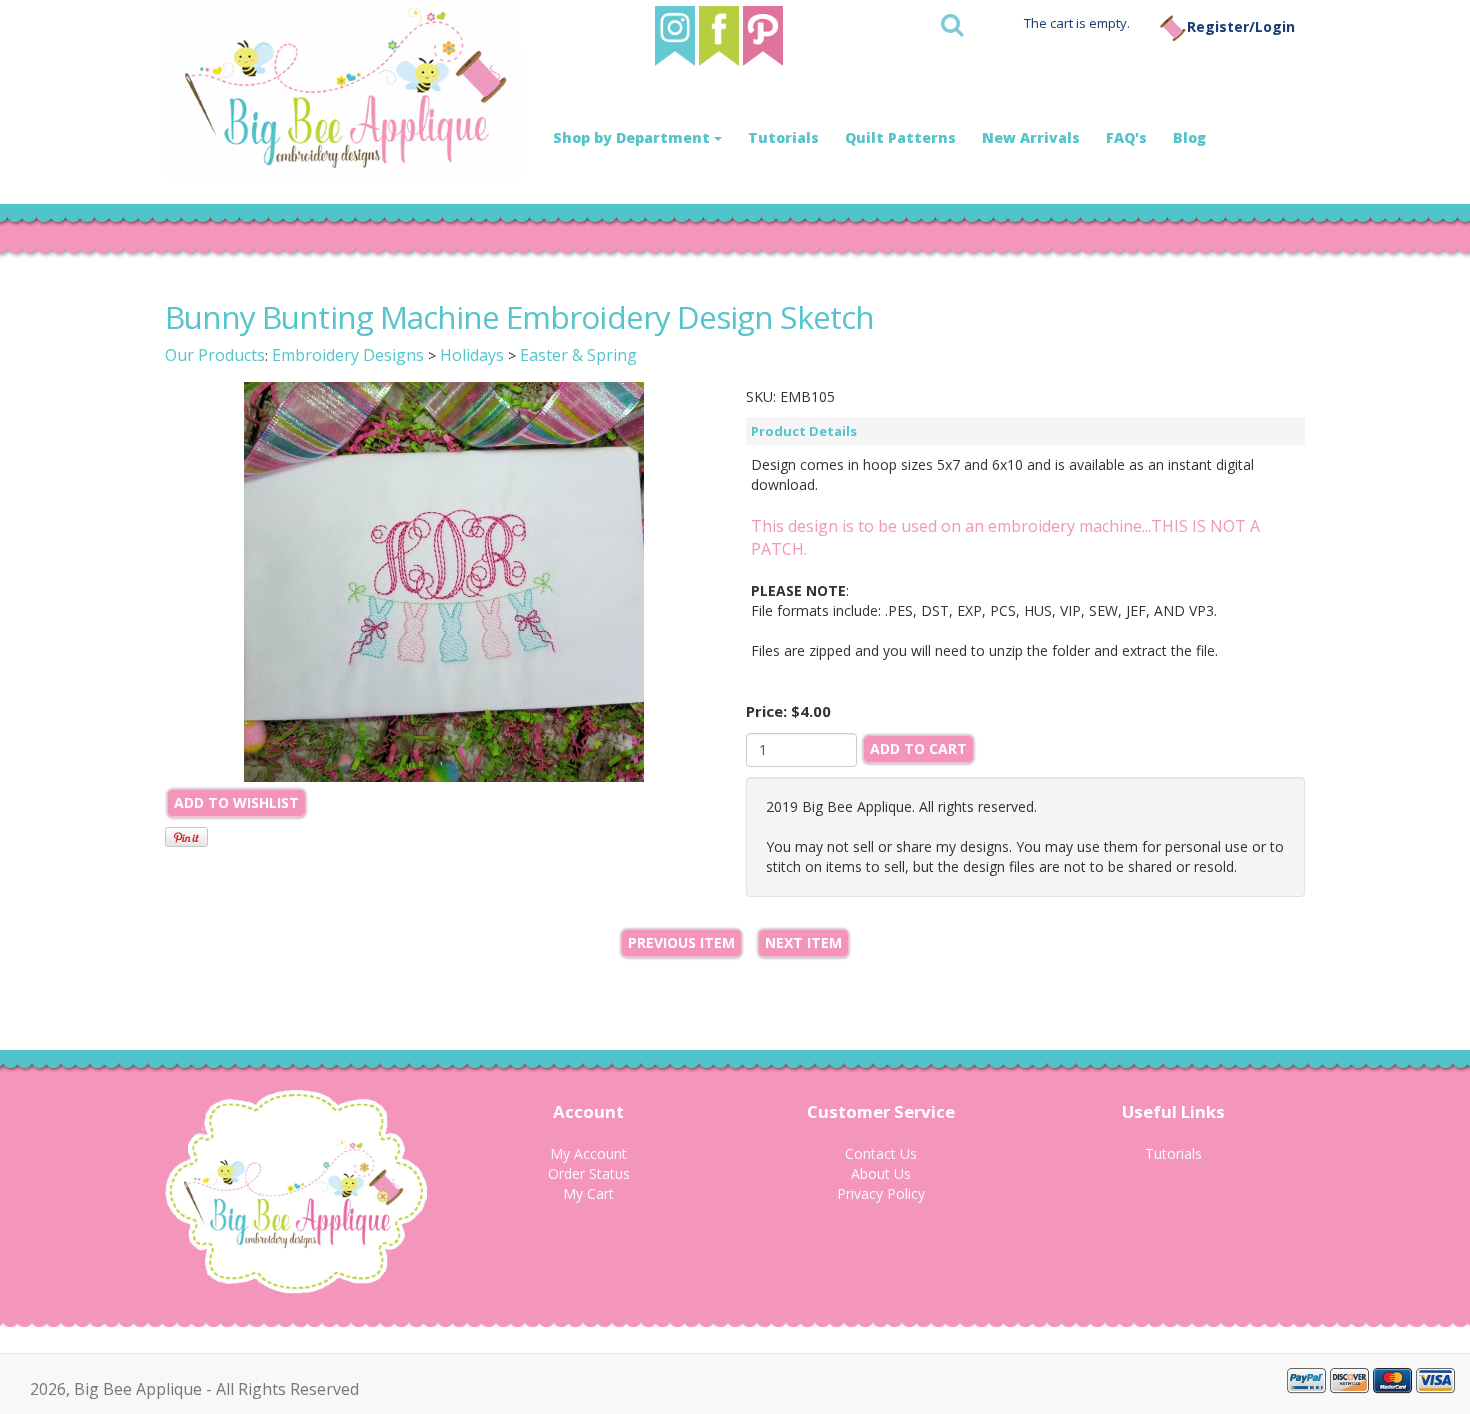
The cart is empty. (1077, 23)
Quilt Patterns (900, 137)
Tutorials (783, 137)
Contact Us (881, 1153)
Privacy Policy (881, 1193)
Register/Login (1241, 26)
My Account (588, 1153)
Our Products (215, 355)
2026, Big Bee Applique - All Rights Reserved (194, 1389)
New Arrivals (1031, 137)
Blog (1189, 137)
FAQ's (1126, 137)
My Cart (588, 1193)
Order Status (589, 1173)
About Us (881, 1173)
